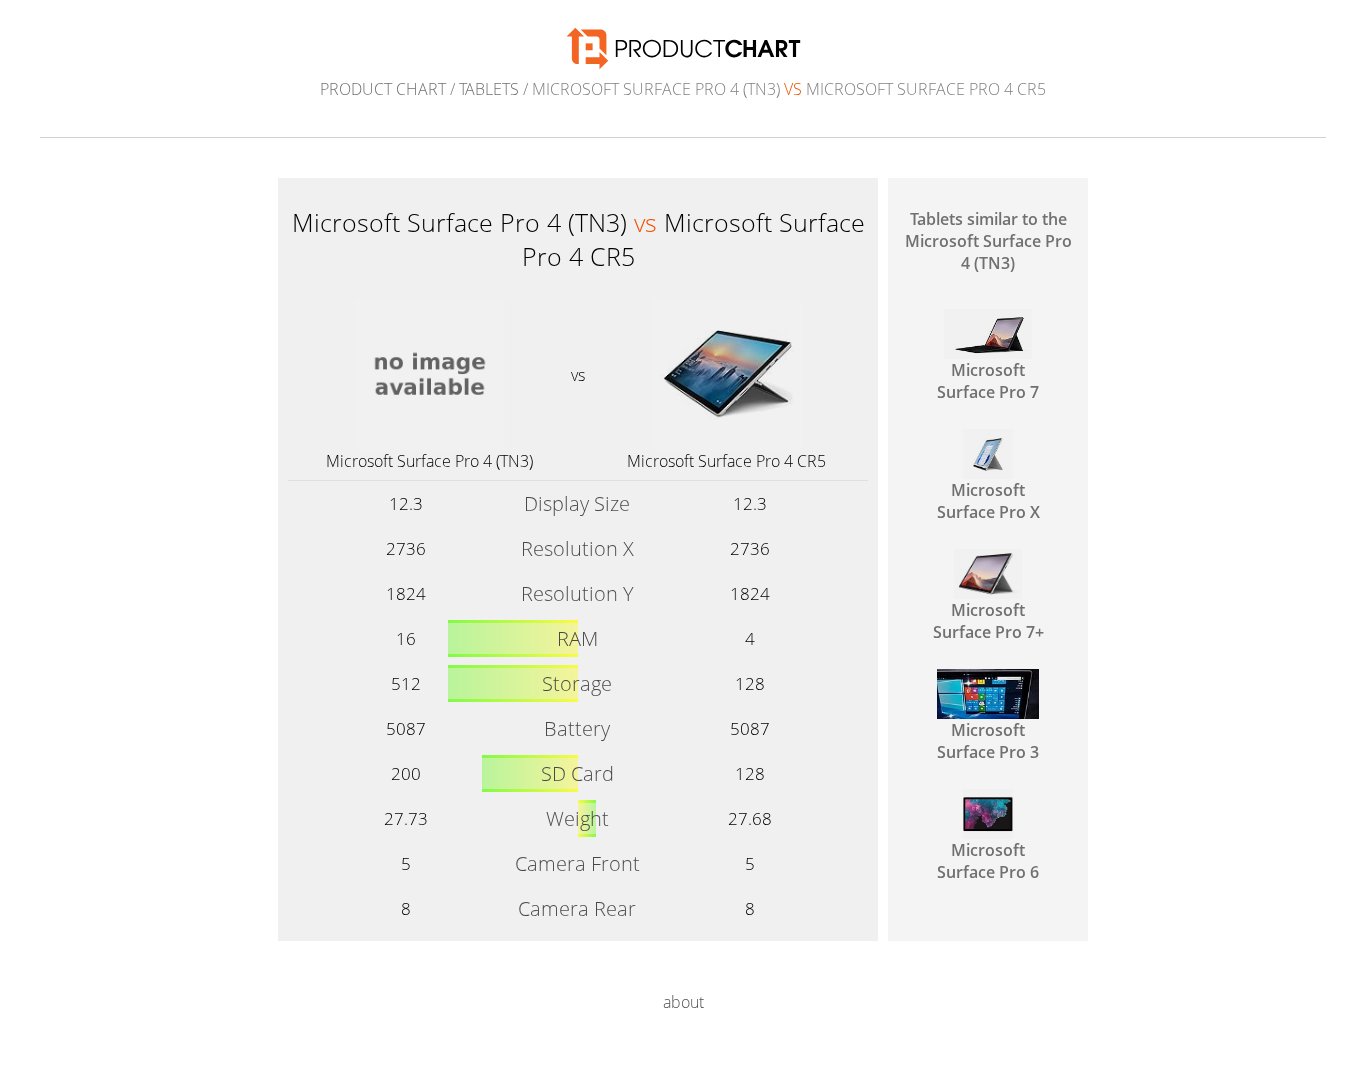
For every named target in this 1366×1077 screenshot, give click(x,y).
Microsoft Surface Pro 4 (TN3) (429, 461)
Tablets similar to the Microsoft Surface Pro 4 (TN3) (988, 241)
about (683, 1002)
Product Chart (383, 89)
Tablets (489, 89)
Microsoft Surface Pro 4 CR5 (726, 461)
